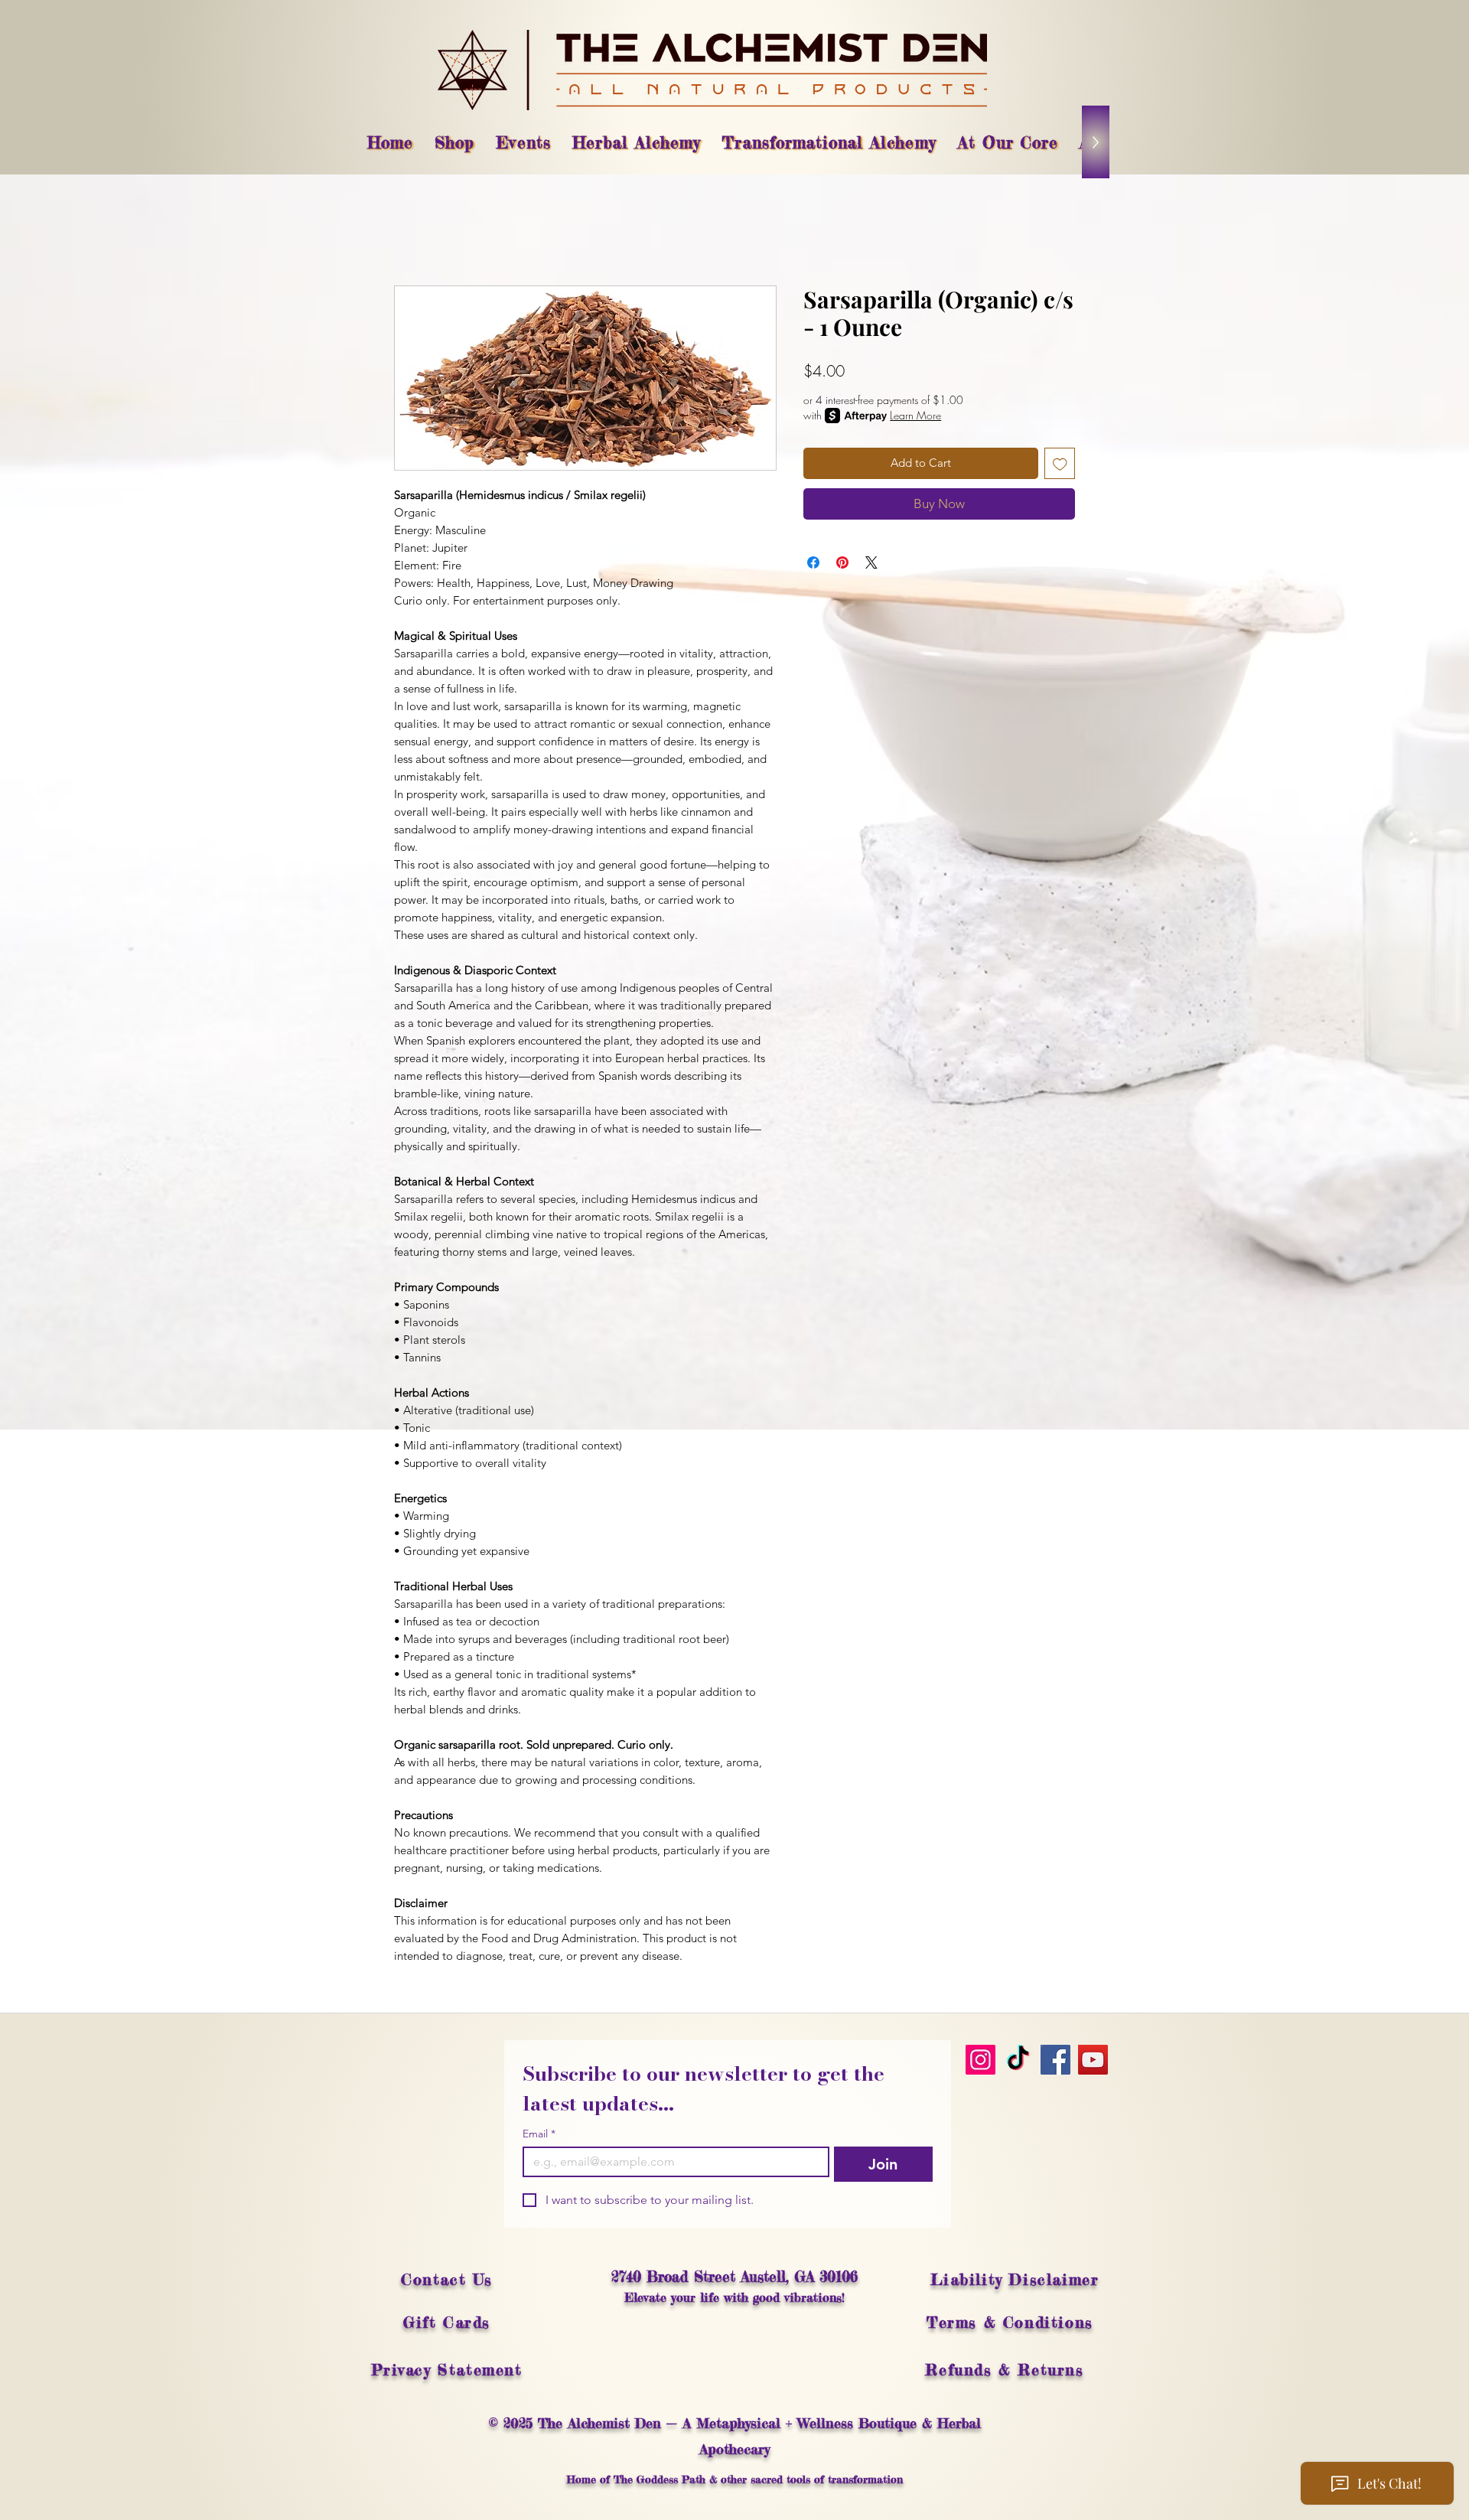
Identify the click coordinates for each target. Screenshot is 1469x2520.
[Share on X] (871, 562)
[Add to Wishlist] (1060, 463)
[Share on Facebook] (813, 562)
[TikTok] (1018, 2060)
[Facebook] (1055, 2060)
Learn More (915, 415)
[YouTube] (1093, 2060)
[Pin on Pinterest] (842, 562)
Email (539, 2134)
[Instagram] (980, 2060)
